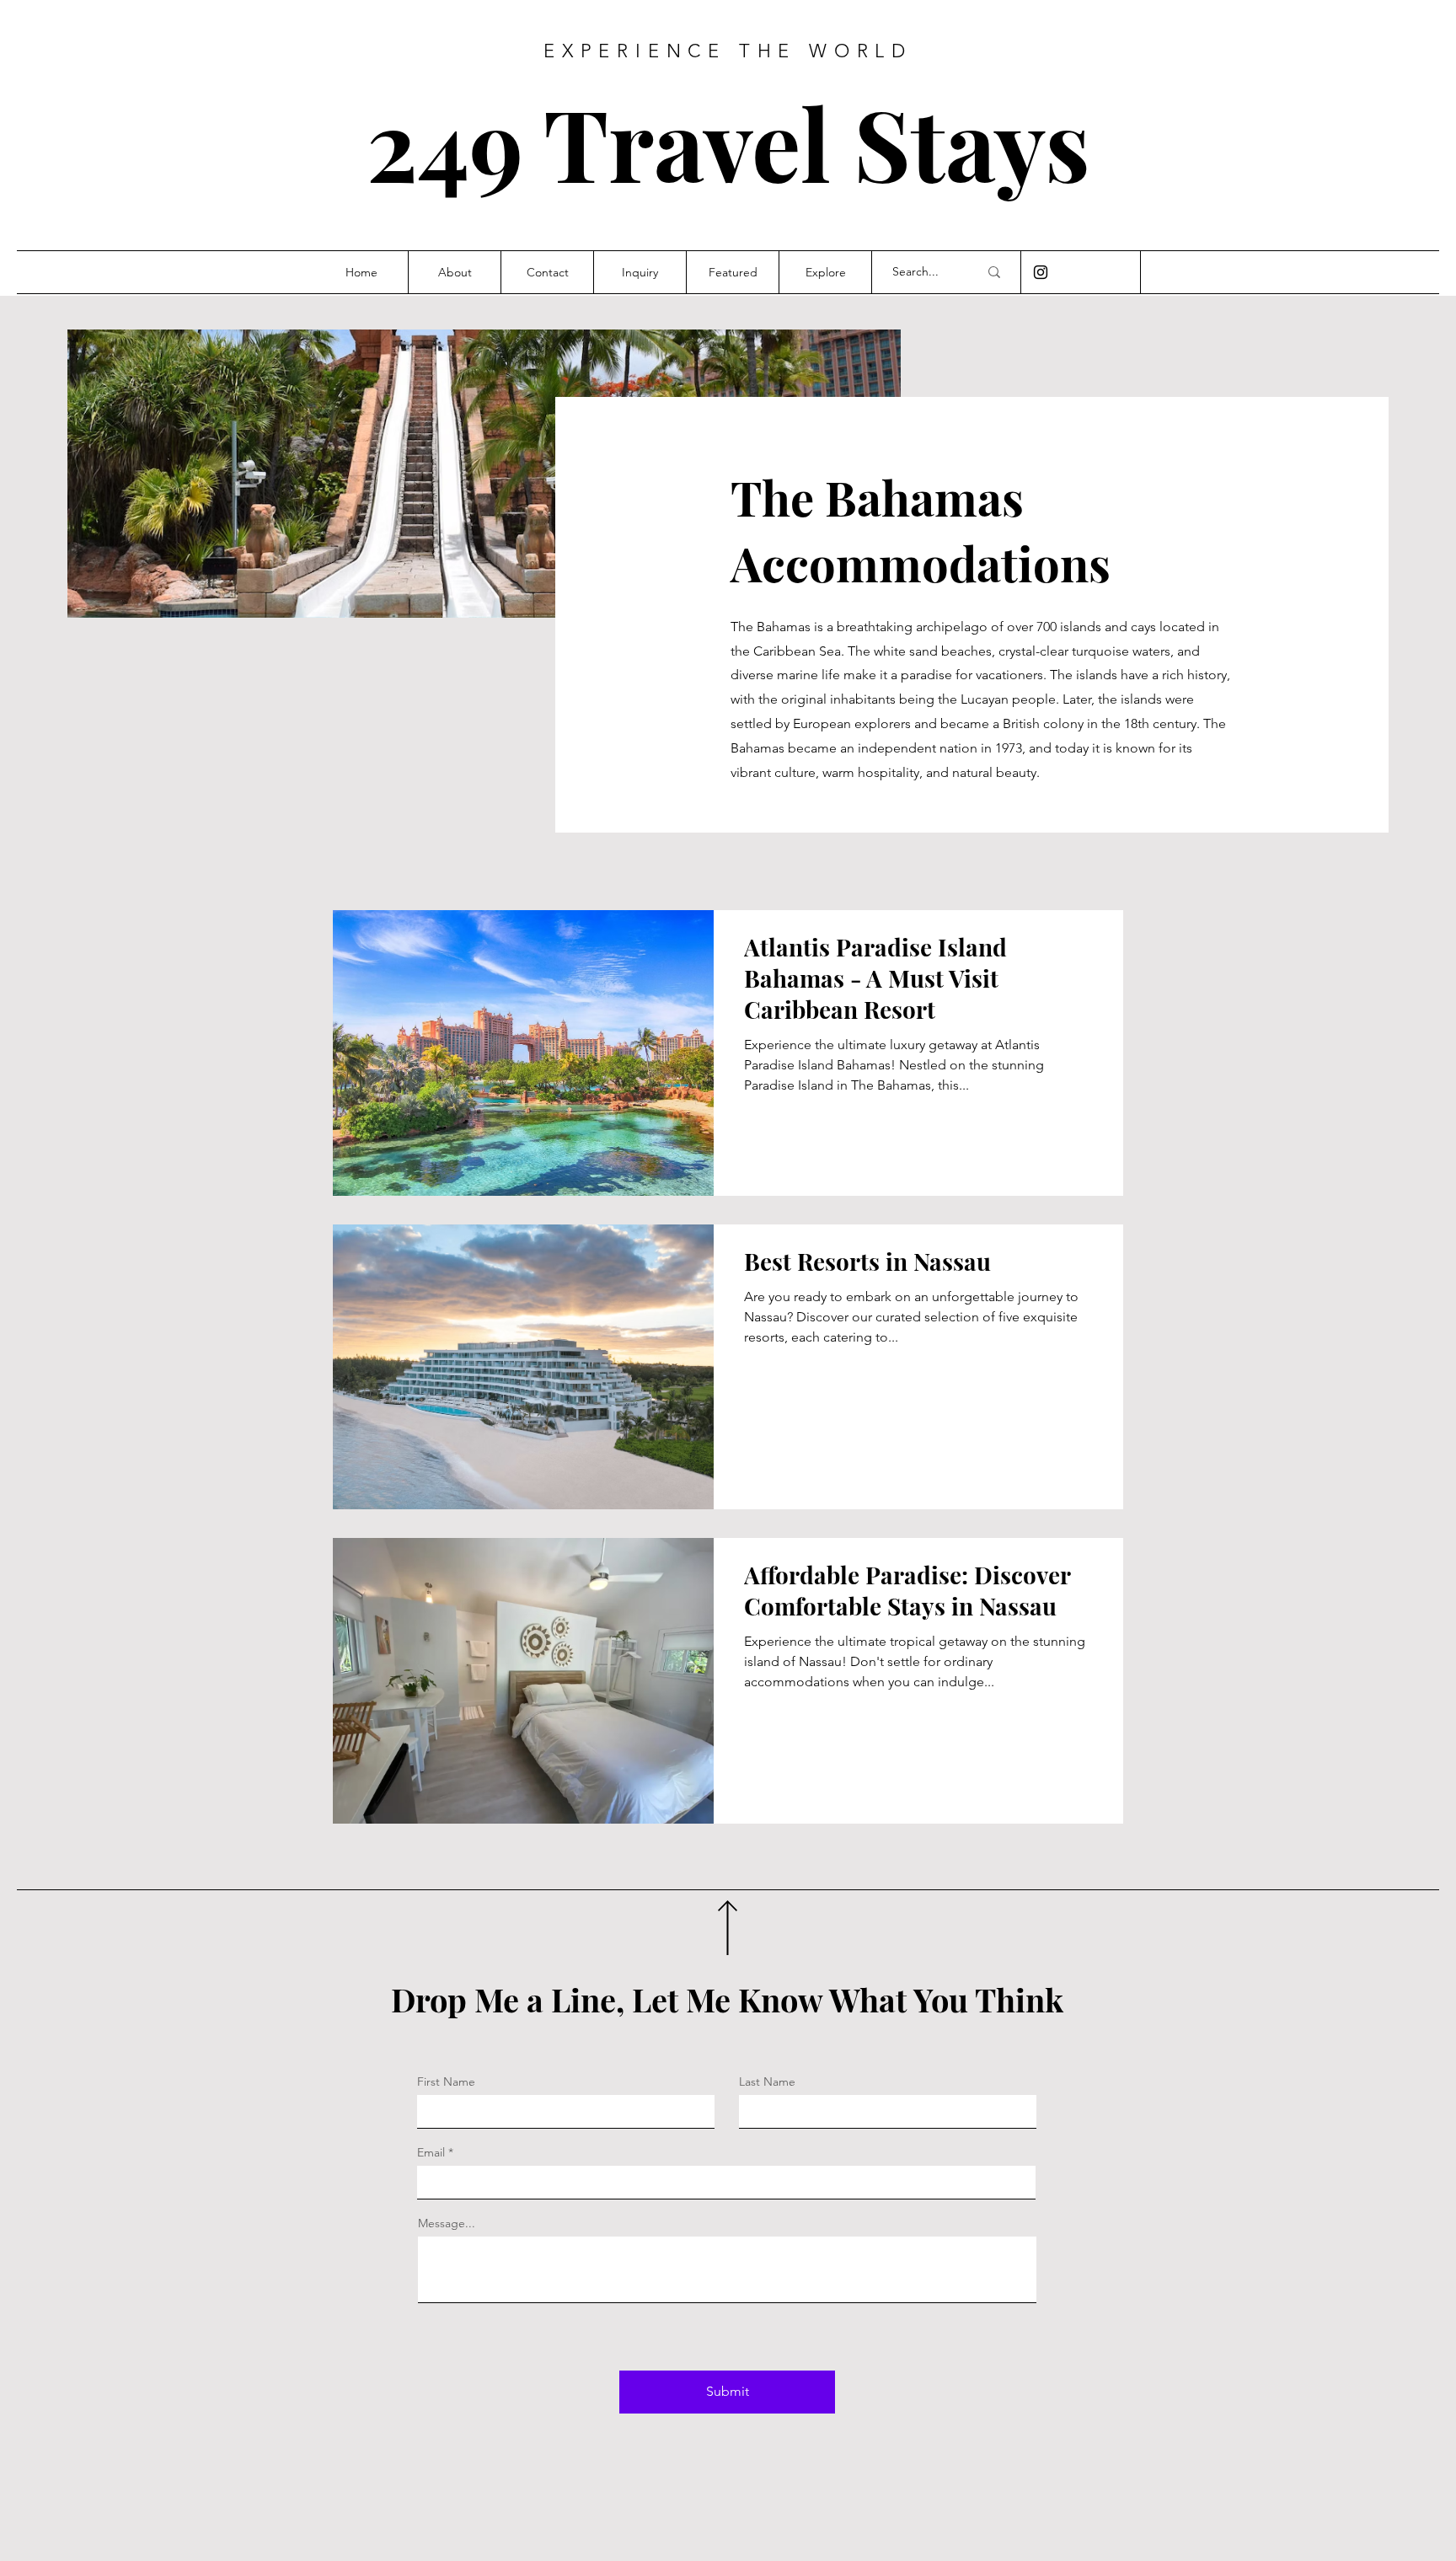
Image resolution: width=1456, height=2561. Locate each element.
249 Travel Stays (728, 142)
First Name (446, 2081)
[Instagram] (1041, 272)
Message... (447, 2223)
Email (431, 2152)
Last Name (767, 2081)
